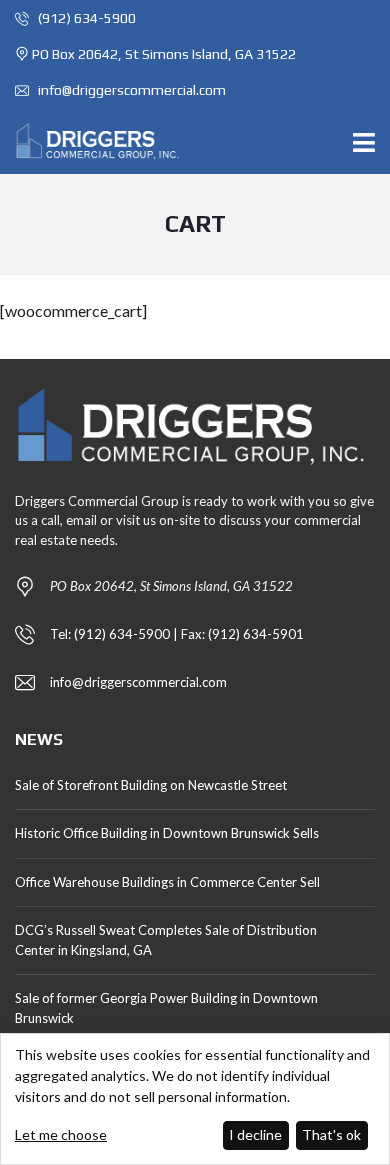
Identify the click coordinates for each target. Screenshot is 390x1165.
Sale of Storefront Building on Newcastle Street (151, 785)
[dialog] (195, 1099)
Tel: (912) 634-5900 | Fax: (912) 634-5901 (177, 634)
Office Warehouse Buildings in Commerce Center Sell (167, 882)
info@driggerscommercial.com (130, 90)
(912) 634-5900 (85, 18)
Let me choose (61, 1134)
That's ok (331, 1134)
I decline (255, 1134)
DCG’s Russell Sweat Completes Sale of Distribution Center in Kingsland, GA (166, 940)
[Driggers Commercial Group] (92, 141)
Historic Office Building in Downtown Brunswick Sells (167, 833)
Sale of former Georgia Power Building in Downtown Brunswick (166, 1008)
